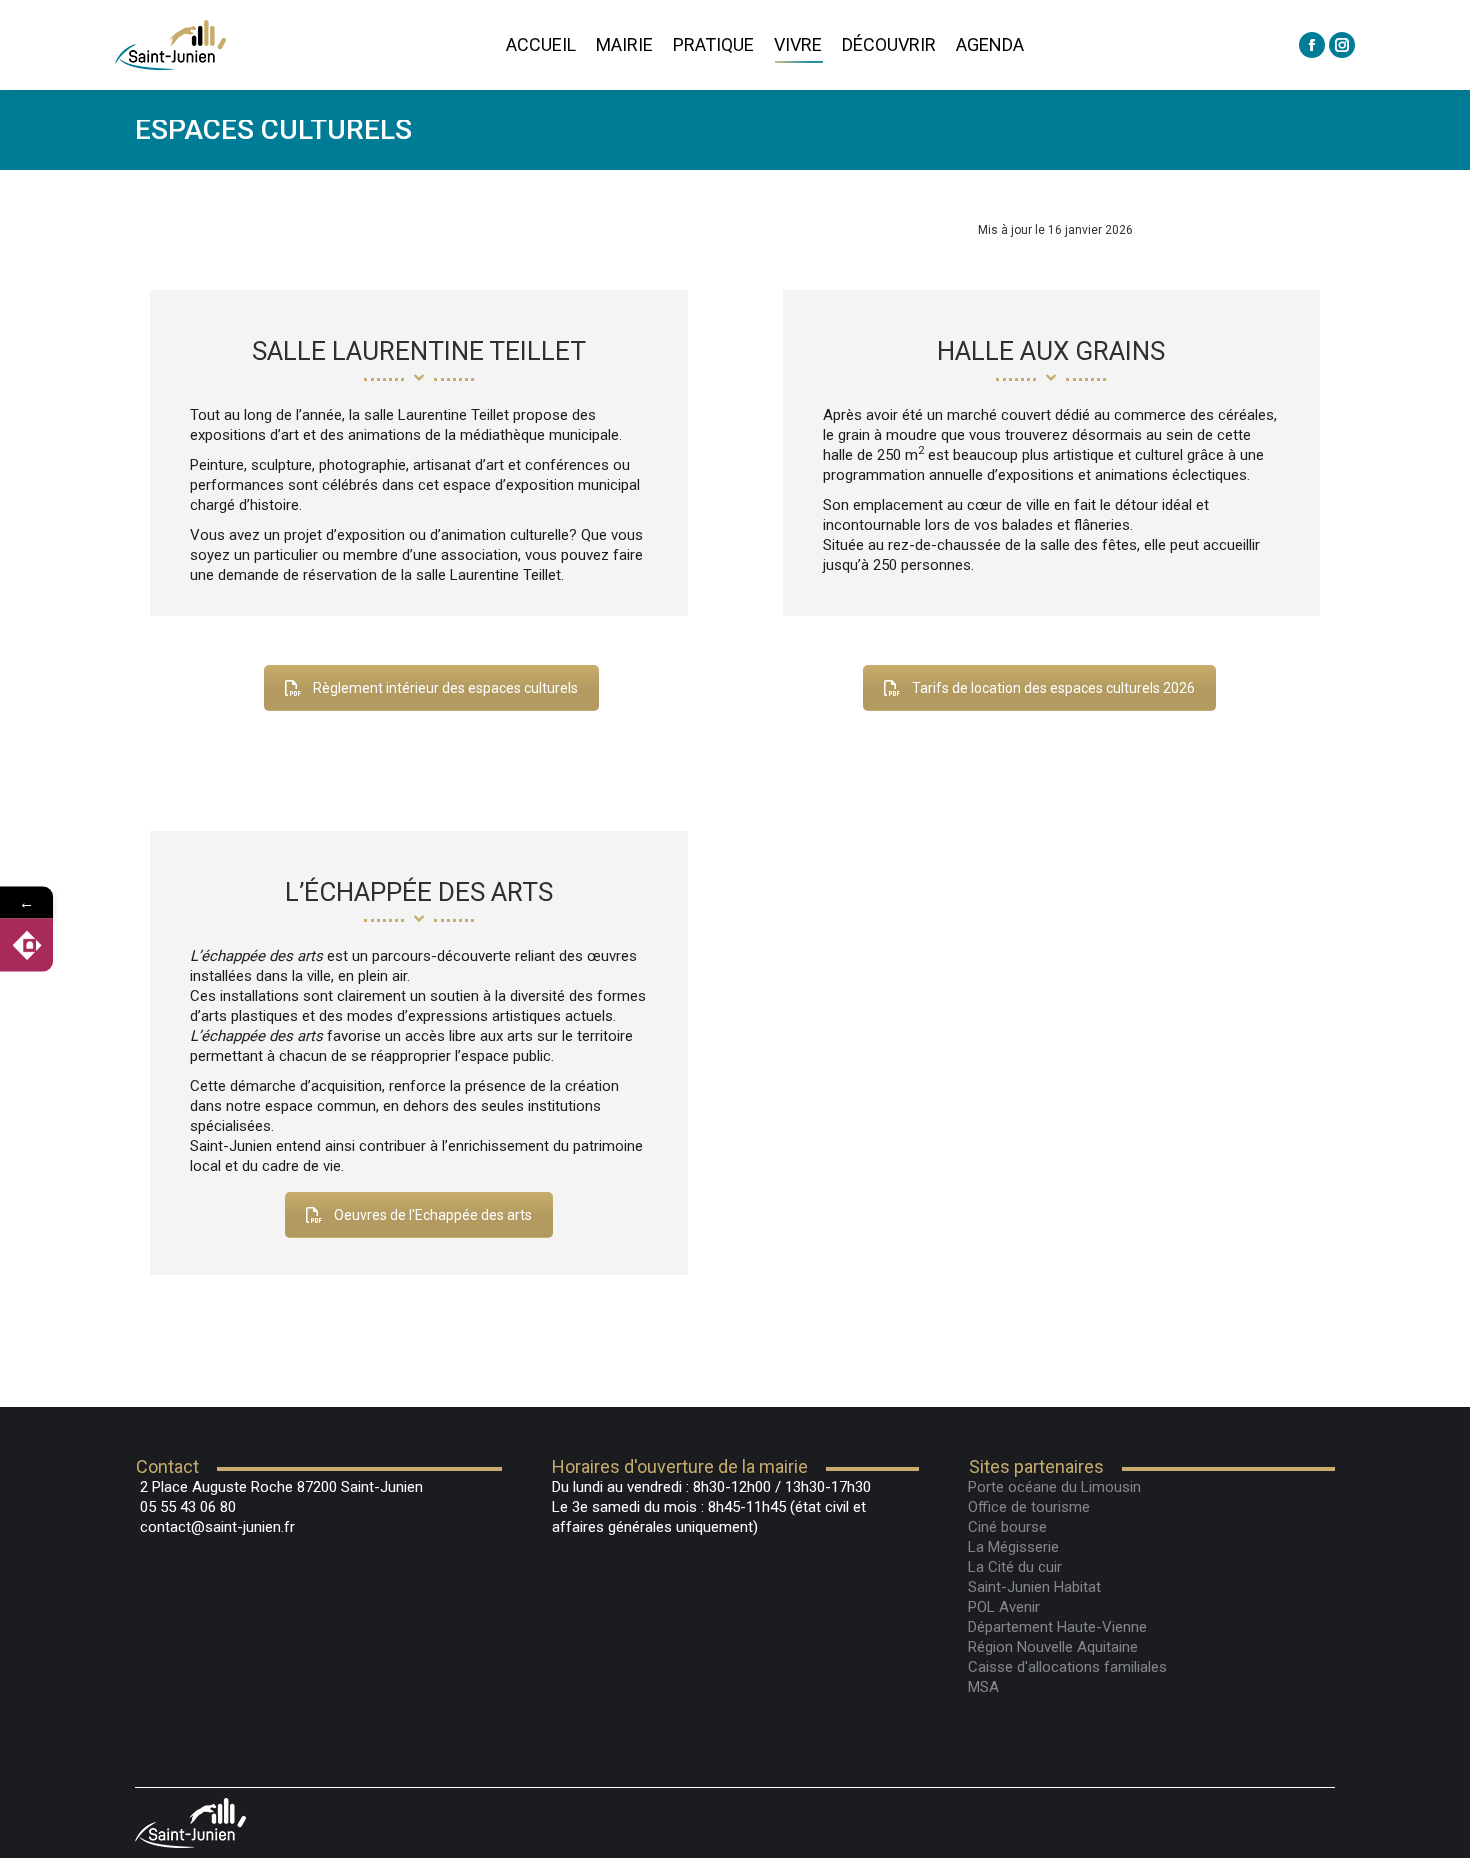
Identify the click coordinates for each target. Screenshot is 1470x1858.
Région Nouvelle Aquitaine (1053, 1647)
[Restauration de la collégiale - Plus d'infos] (26, 945)
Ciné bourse (1007, 1527)
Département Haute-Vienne (1057, 1627)
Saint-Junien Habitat (1034, 1587)
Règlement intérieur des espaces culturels (445, 688)
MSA (983, 1687)
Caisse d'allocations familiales (1067, 1667)
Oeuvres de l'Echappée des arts (433, 1215)
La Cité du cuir (1015, 1567)
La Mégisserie (1013, 1547)
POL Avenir (1004, 1607)
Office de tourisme (1029, 1507)
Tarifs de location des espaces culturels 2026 (1053, 688)
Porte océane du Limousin (1054, 1487)
